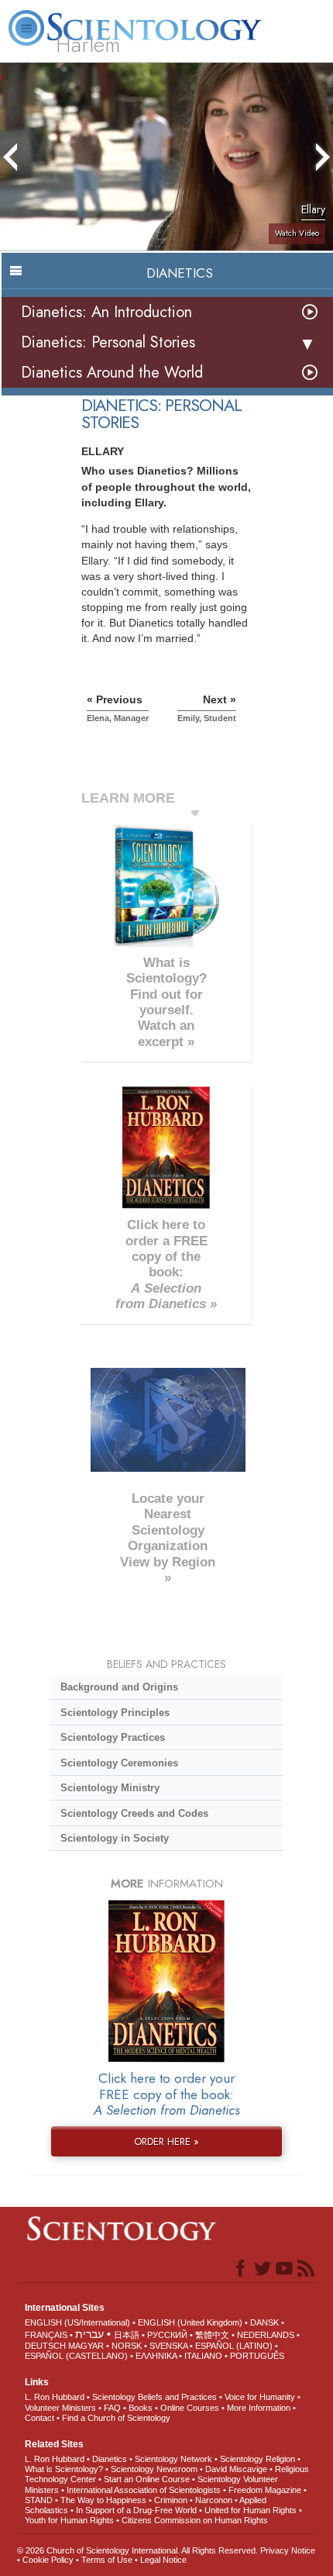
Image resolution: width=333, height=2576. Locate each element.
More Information (259, 2408)
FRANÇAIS (46, 2335)
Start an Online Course (147, 2479)
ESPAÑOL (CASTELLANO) (76, 2356)
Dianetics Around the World (112, 373)
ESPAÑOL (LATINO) (234, 2346)
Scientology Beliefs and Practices (154, 2397)
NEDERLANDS (266, 2335)
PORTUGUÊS (257, 2356)
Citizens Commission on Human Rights (195, 2520)
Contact (39, 2418)
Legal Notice (163, 2560)
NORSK (127, 2346)
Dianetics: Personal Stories (108, 342)
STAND (39, 2500)
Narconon (214, 2500)
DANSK (264, 2322)
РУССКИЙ (167, 2335)
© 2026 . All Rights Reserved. (139, 2550)
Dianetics (110, 2459)
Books (141, 2408)
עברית (89, 2334)
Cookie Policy (48, 2560)
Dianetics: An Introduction (106, 312)
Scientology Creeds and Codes (134, 1813)
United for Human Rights (251, 2510)
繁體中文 (212, 2335)
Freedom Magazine (265, 2490)
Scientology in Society (115, 1838)
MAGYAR (86, 2346)
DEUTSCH (45, 2346)
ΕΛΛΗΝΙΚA (156, 2356)
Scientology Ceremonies (119, 1763)
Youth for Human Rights (69, 2520)
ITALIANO (203, 2356)
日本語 (127, 2335)
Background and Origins (119, 1687)
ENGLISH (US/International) (77, 2322)
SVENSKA (168, 2346)
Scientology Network (173, 2459)
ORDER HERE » (166, 2141)
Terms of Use (107, 2560)
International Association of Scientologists (144, 2490)
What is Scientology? (64, 2469)
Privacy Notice (288, 2550)
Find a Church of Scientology (116, 2418)
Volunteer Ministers (60, 2408)
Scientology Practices (113, 1737)
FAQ (112, 2408)
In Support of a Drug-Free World (136, 2510)
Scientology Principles (115, 1713)
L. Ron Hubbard (55, 2397)
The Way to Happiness (103, 2500)
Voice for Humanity (260, 2397)
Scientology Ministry (110, 1788)
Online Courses (190, 2408)
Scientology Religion (257, 2459)
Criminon (171, 2500)
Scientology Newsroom (154, 2469)
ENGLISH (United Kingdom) (190, 2322)
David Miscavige (236, 2469)
